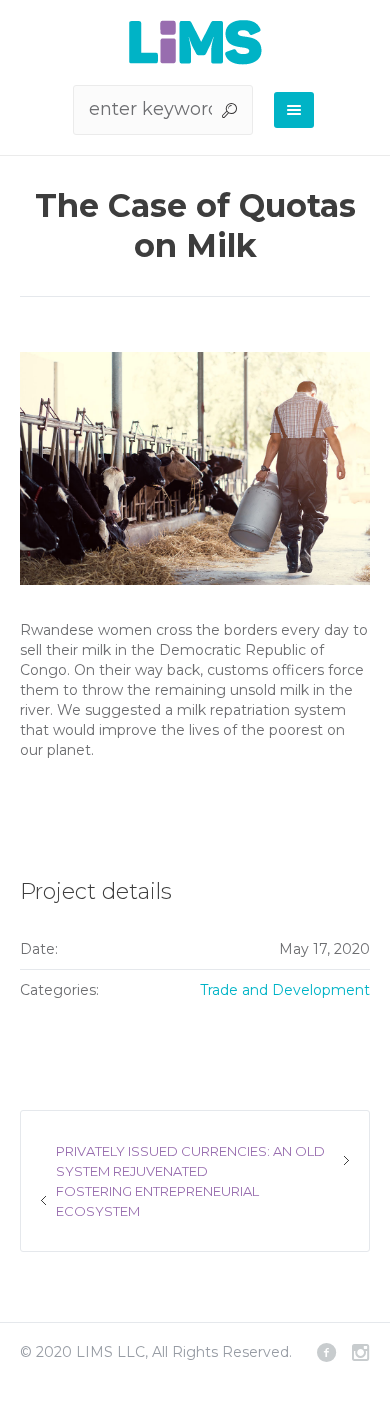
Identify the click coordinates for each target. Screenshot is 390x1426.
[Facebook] (326, 1352)
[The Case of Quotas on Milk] (195, 468)
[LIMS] (195, 42)
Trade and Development (285, 990)
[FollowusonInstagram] (360, 1352)
